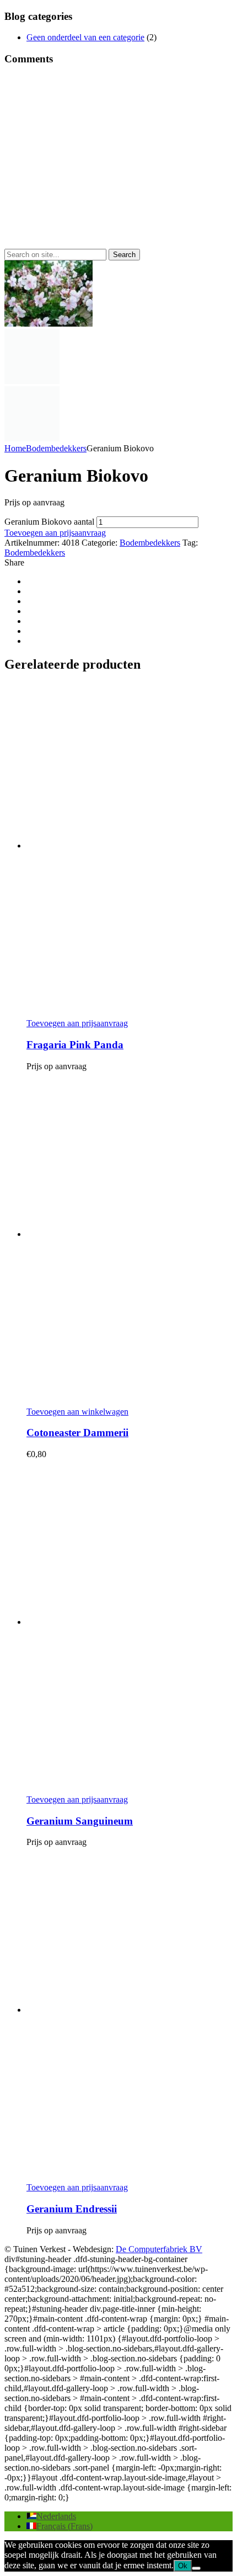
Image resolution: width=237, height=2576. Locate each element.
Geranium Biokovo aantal (49, 522)
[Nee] (196, 2568)
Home (15, 448)
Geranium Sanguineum (80, 1821)
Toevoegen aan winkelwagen (77, 1412)
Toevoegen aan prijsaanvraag (55, 533)
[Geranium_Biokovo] (32, 381)
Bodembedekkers (56, 448)
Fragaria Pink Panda (75, 1045)
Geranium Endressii (72, 2209)
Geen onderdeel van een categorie (85, 37)
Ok (183, 2566)
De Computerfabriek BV (159, 2249)
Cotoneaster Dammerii (77, 1433)
